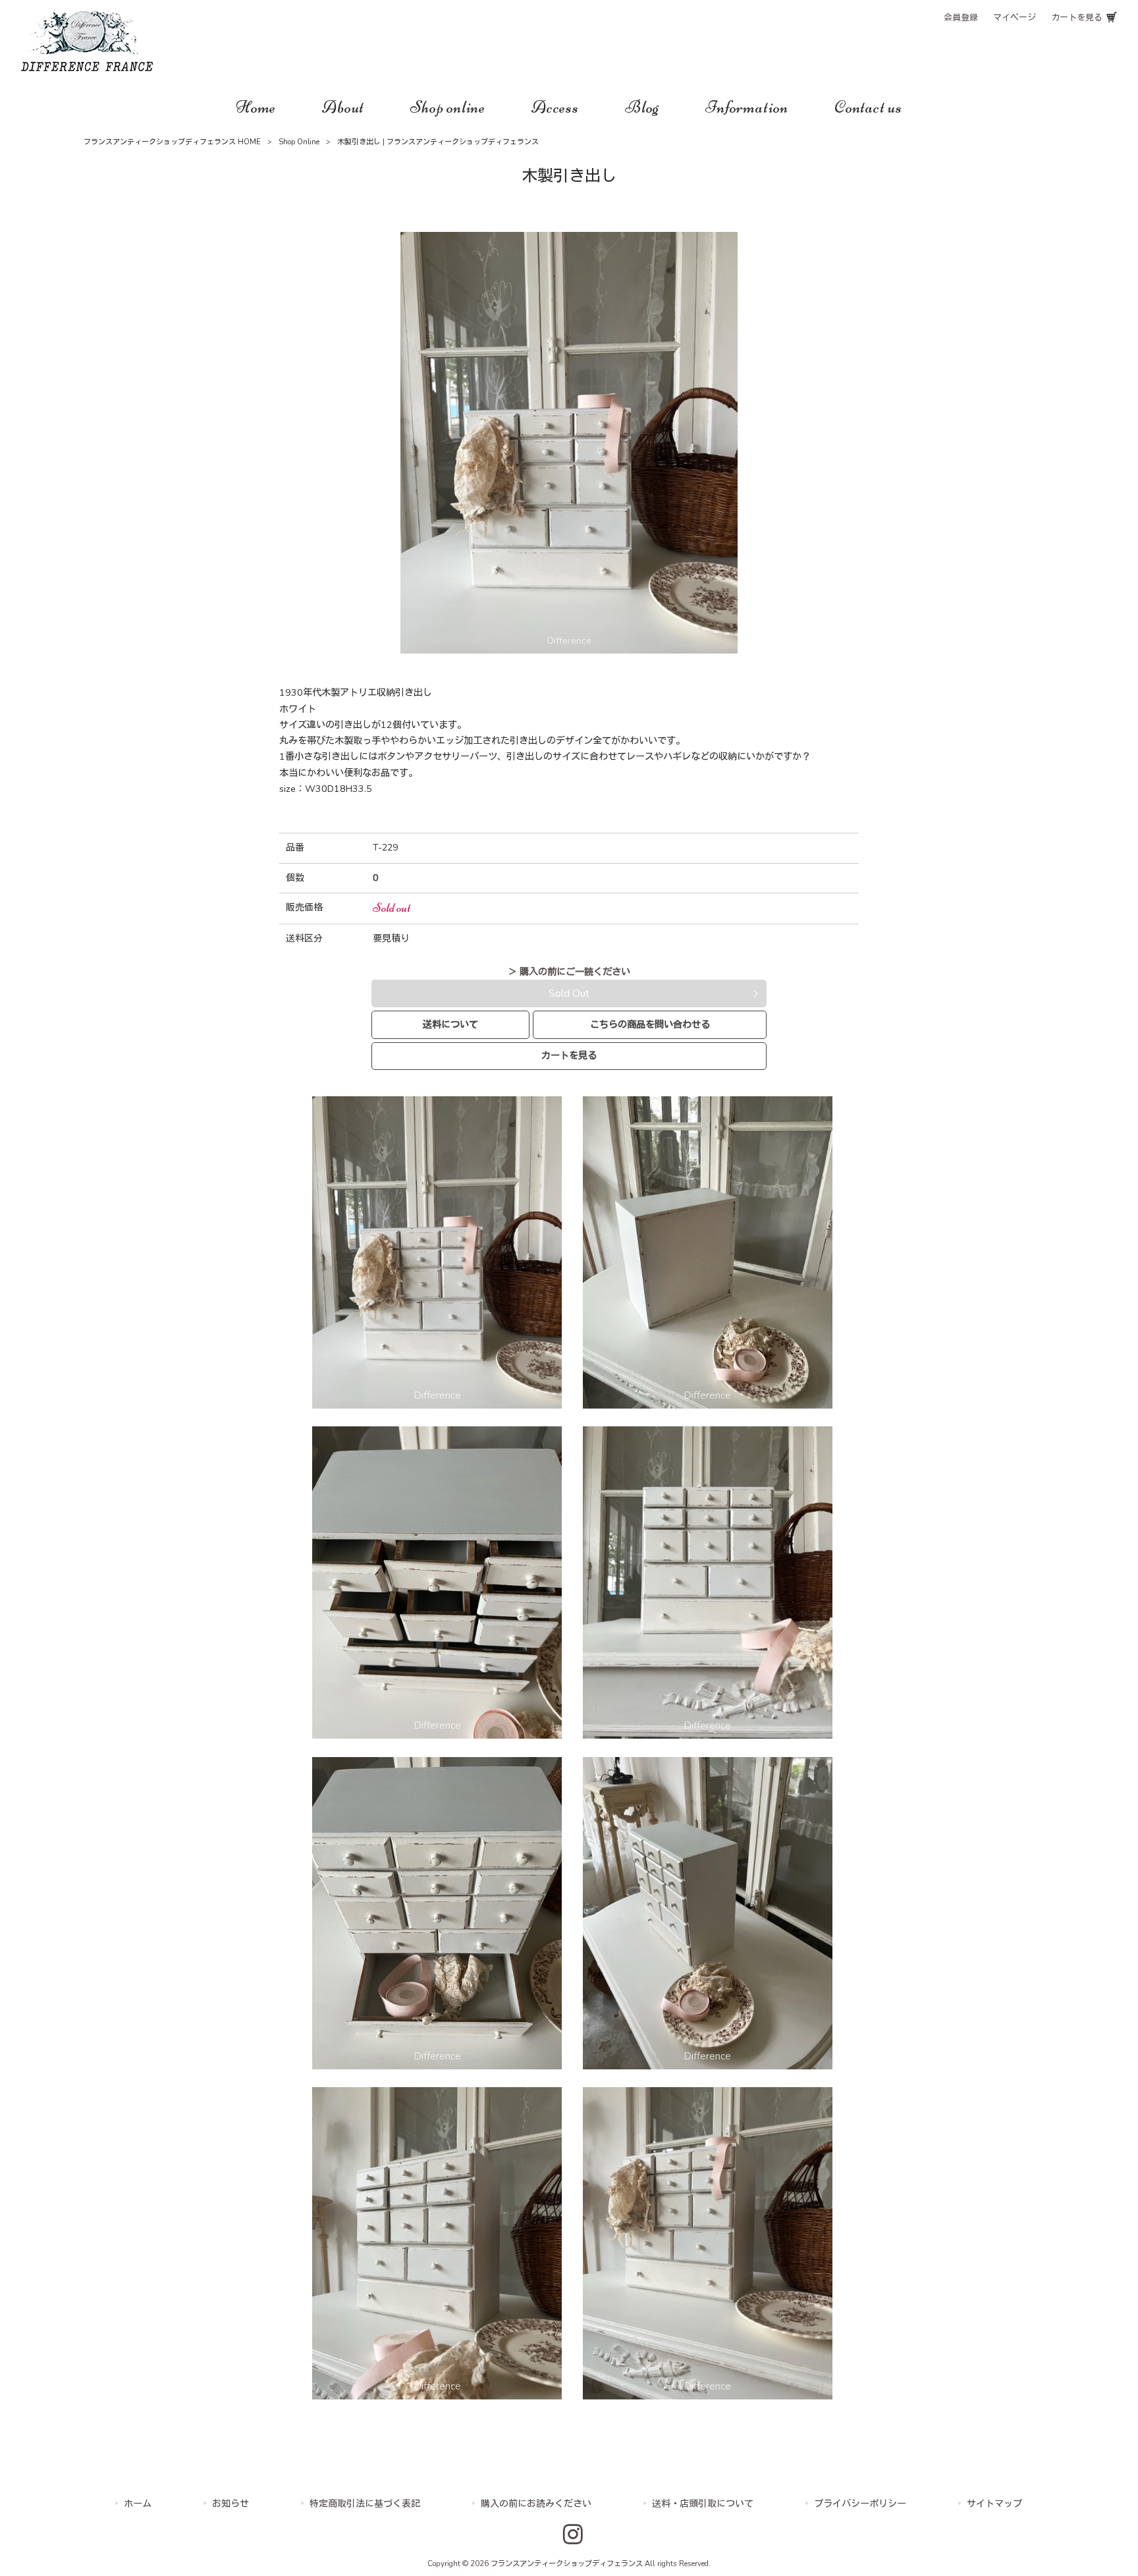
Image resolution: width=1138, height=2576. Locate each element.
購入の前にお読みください (536, 2504)
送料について (450, 1024)
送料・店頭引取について (703, 2504)
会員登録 (961, 18)
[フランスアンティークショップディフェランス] (87, 68)
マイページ (1015, 18)
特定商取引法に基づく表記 (365, 2504)
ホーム (138, 2504)
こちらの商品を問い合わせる (650, 1024)
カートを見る (1077, 18)
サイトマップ (994, 2504)
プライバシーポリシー (860, 2504)
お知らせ (230, 2504)
